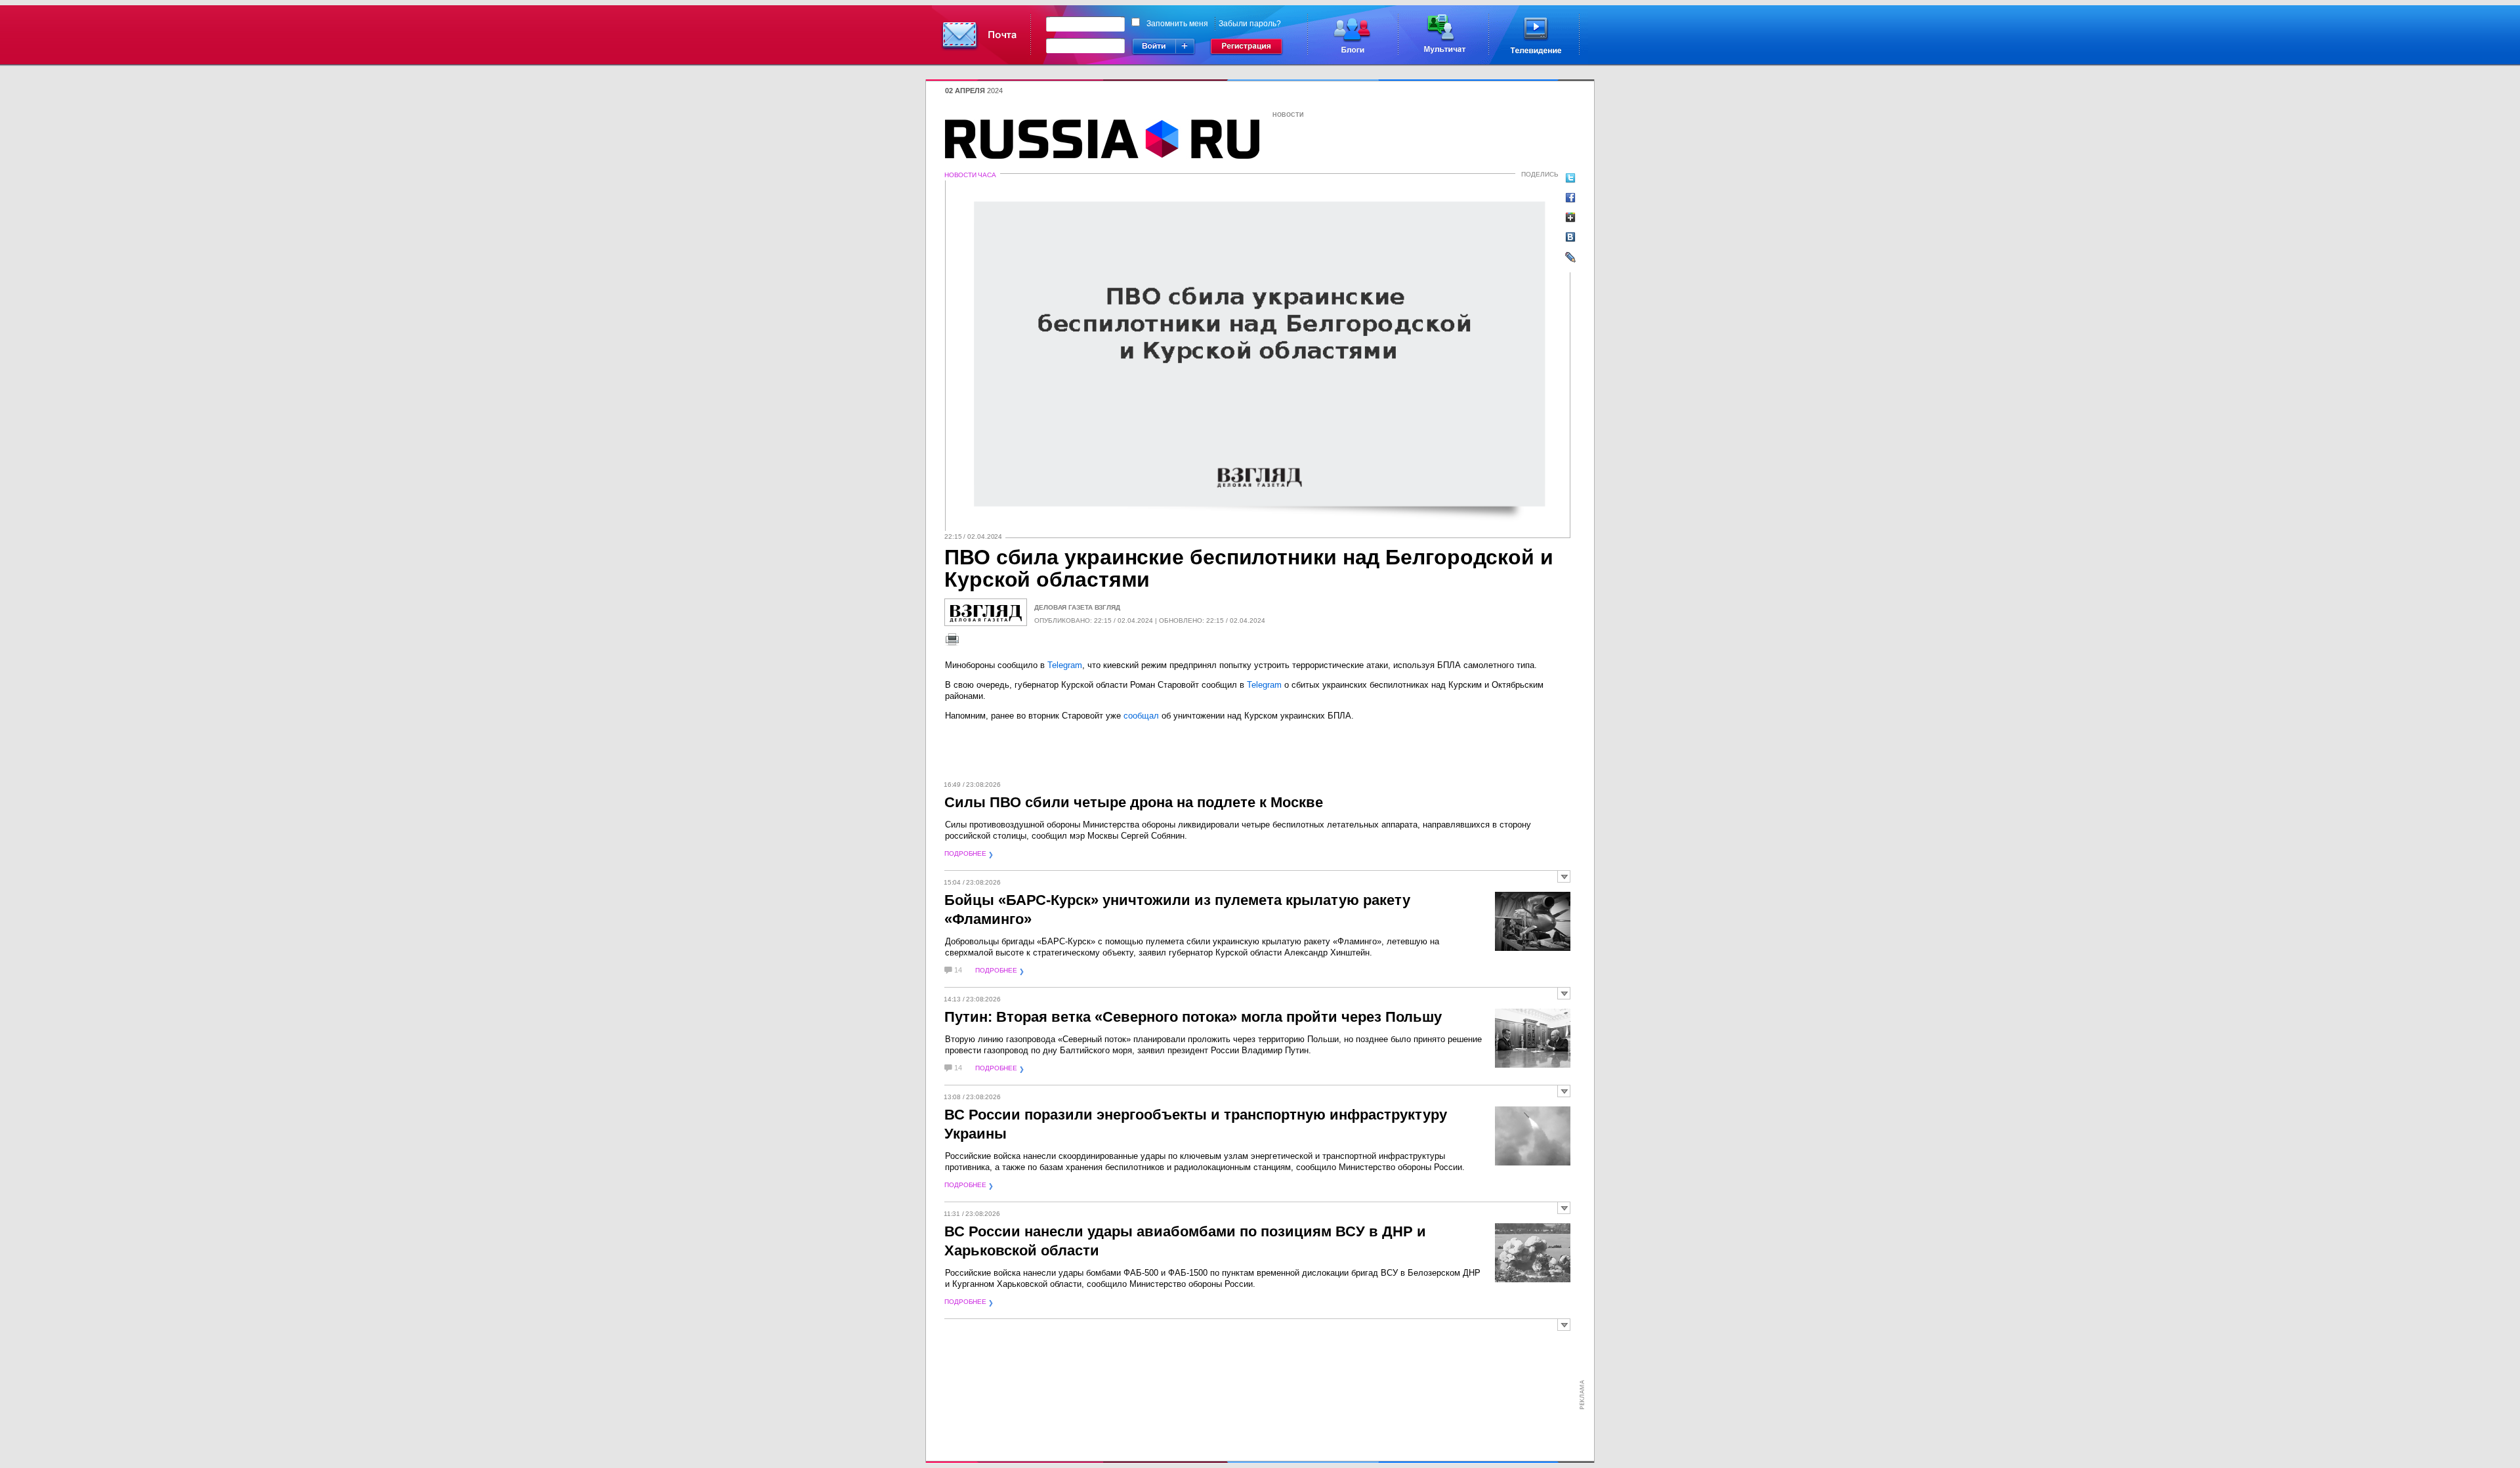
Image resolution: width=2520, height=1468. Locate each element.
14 (958, 970)
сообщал (1141, 716)
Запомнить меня (1177, 24)
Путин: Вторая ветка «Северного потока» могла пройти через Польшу (1193, 1017)
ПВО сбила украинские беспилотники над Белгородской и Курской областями (1249, 568)
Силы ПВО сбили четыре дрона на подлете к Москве (1134, 802)
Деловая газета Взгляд (1077, 607)
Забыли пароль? (1250, 24)
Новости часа (970, 175)
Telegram (1065, 665)
